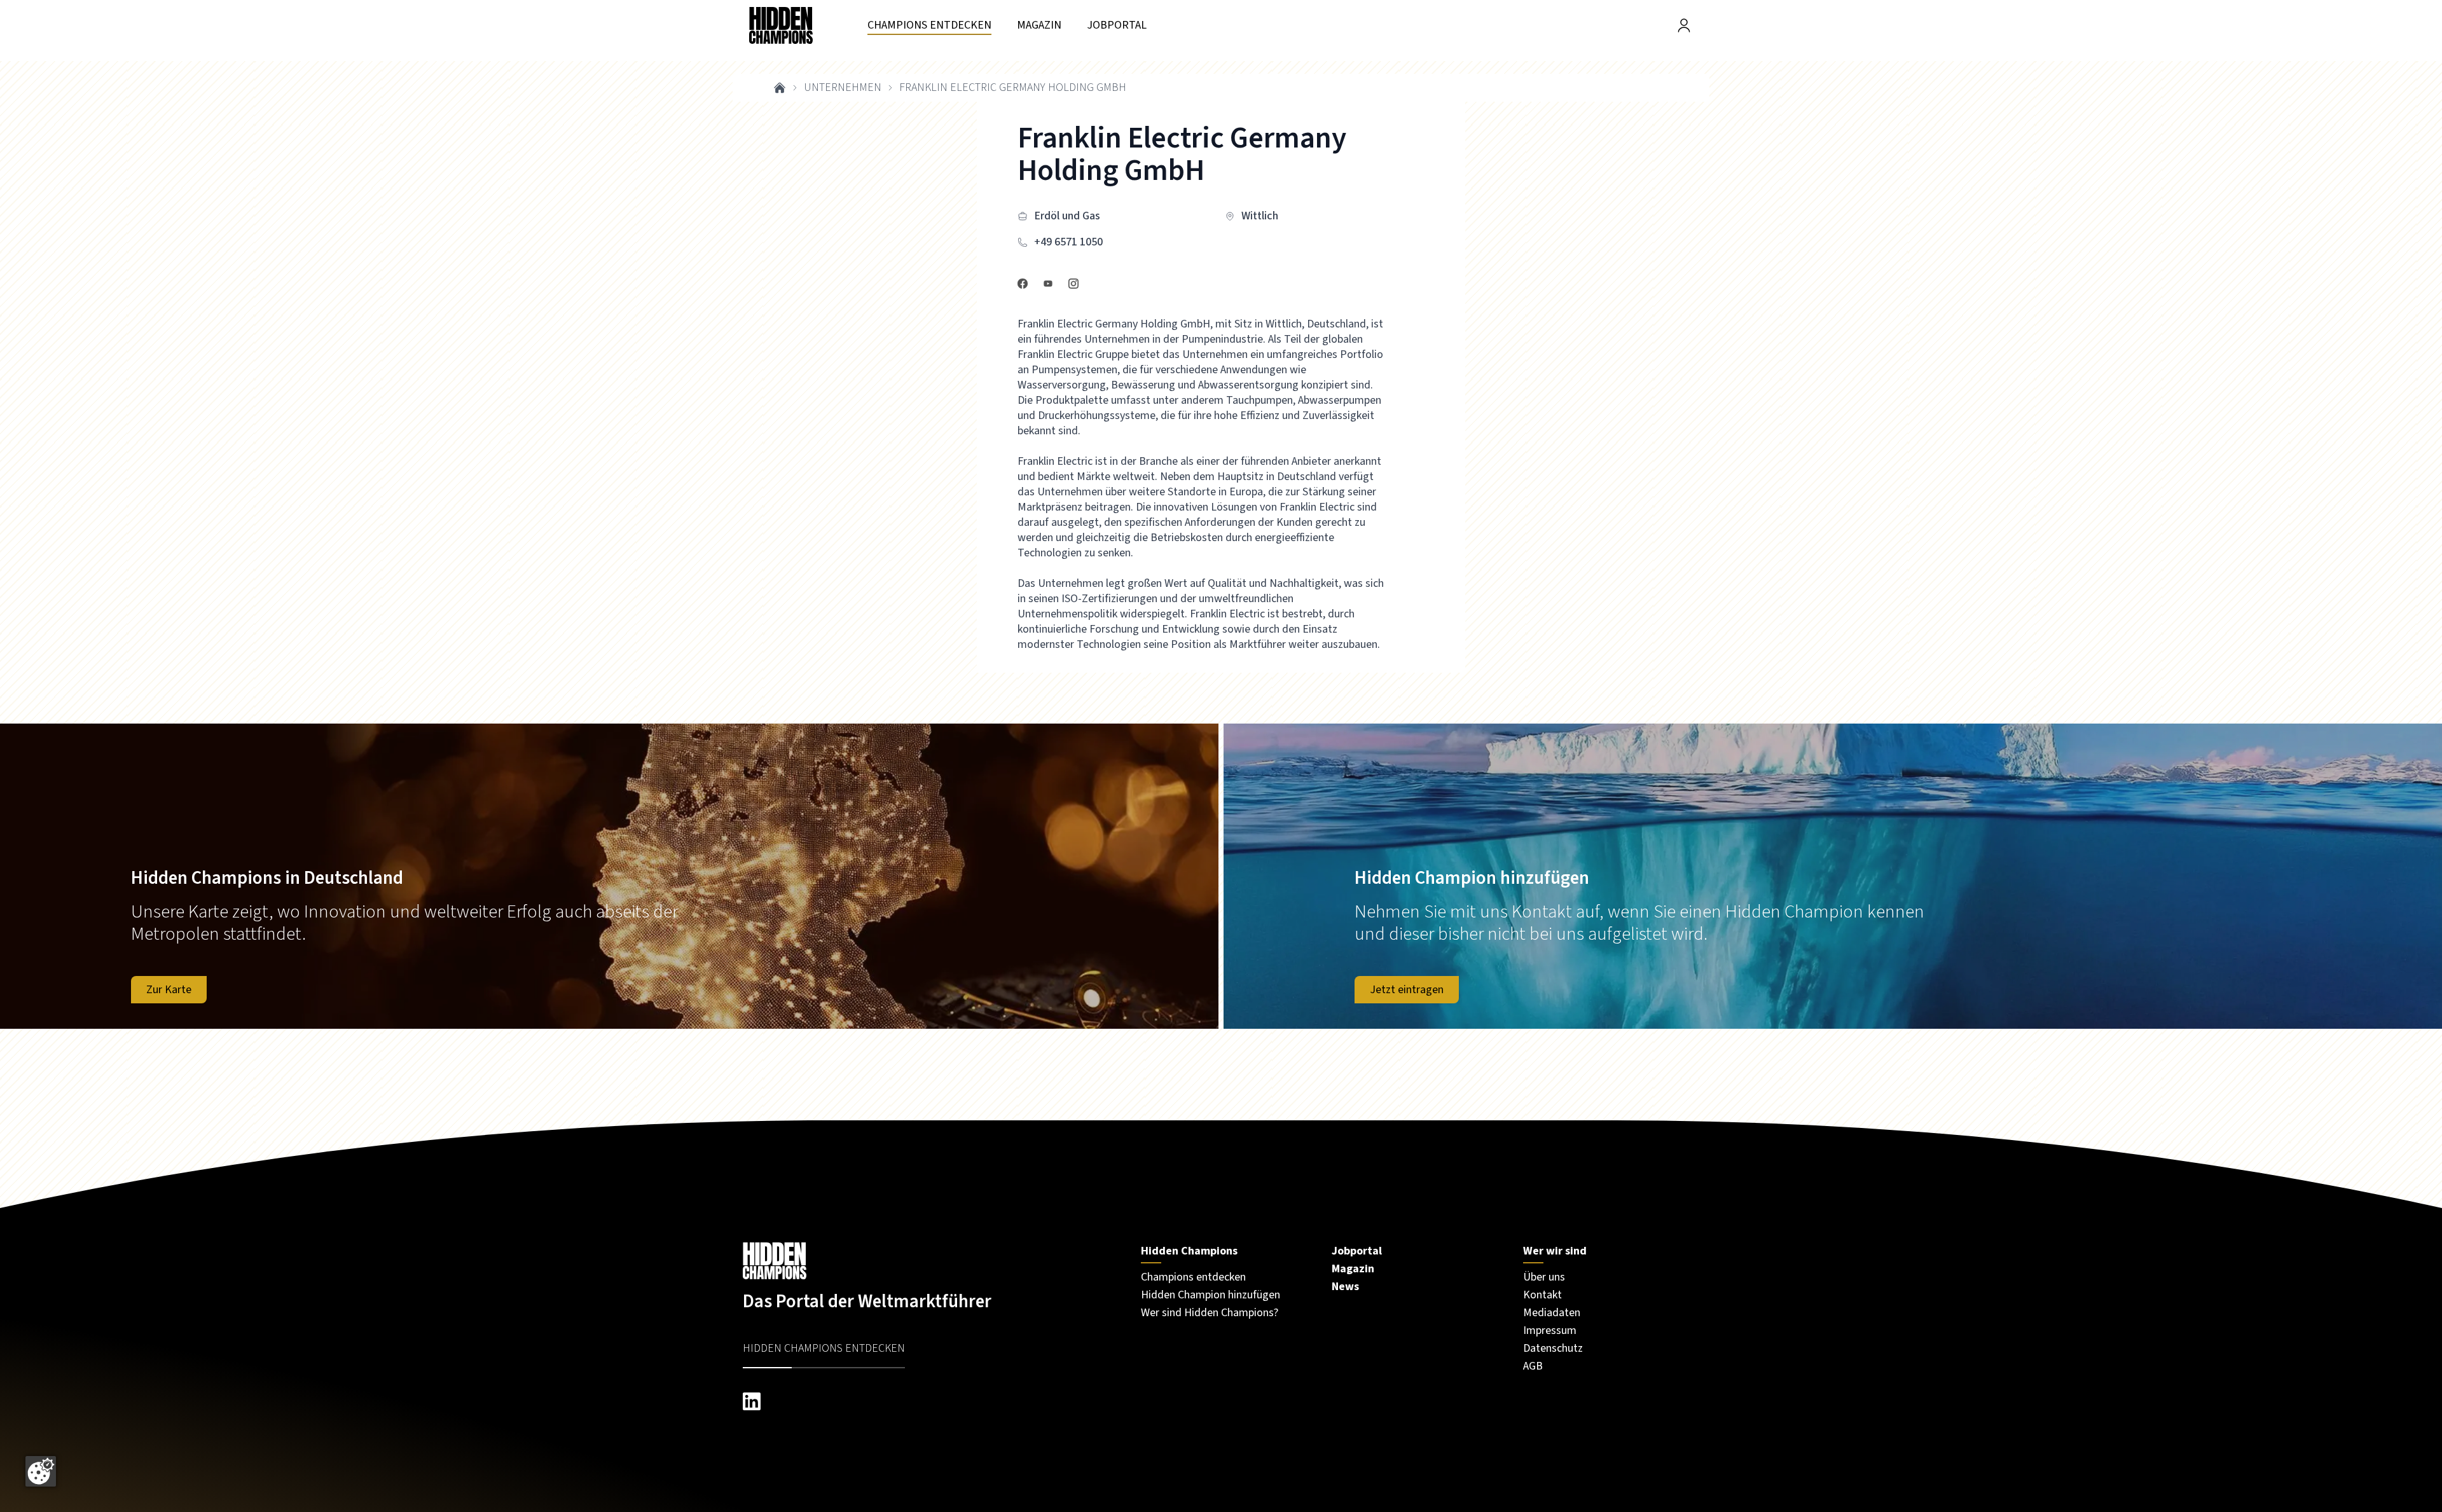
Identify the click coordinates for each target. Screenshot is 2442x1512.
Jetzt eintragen (1407, 990)
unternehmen (843, 88)
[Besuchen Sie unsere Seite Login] (1684, 25)
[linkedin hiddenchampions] (929, 1401)
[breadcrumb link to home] (780, 88)
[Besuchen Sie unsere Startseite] (929, 1261)
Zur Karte (169, 990)
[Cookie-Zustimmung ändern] (41, 1471)
